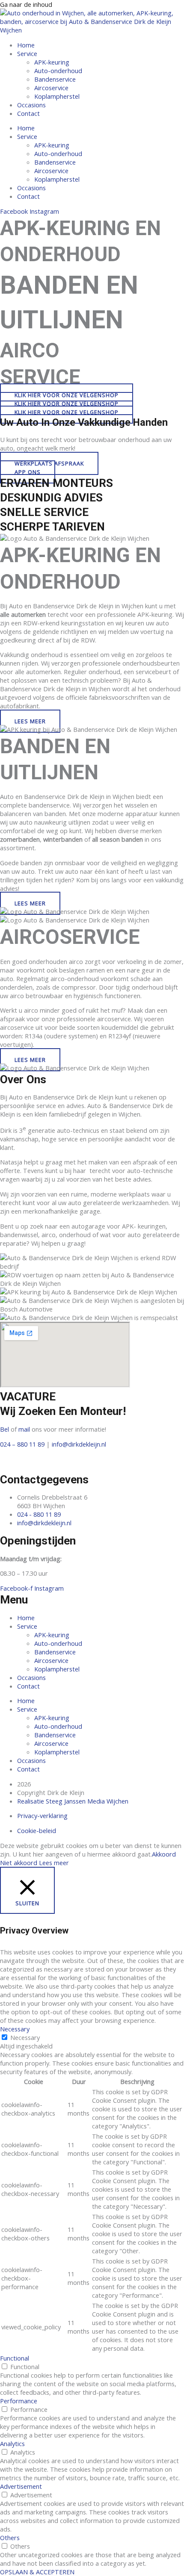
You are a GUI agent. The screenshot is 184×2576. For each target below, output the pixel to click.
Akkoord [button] (164, 1854)
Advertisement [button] (21, 2486)
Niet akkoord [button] (19, 1863)
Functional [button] (15, 2358)
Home (26, 45)
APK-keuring (52, 62)
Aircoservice (51, 88)
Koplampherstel (57, 96)
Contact (28, 113)
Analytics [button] (12, 2443)
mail (24, 1429)
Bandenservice (55, 79)
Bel (4, 1429)
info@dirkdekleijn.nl (79, 1444)
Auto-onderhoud (58, 71)
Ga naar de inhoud (26, 4)
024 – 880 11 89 (22, 1444)
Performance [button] (19, 2401)
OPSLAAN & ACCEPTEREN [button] (37, 2572)
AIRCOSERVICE (70, 937)
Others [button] (10, 2538)
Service (27, 53)
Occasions (31, 105)
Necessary (25, 2037)
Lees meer (54, 1863)
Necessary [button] (15, 2029)
